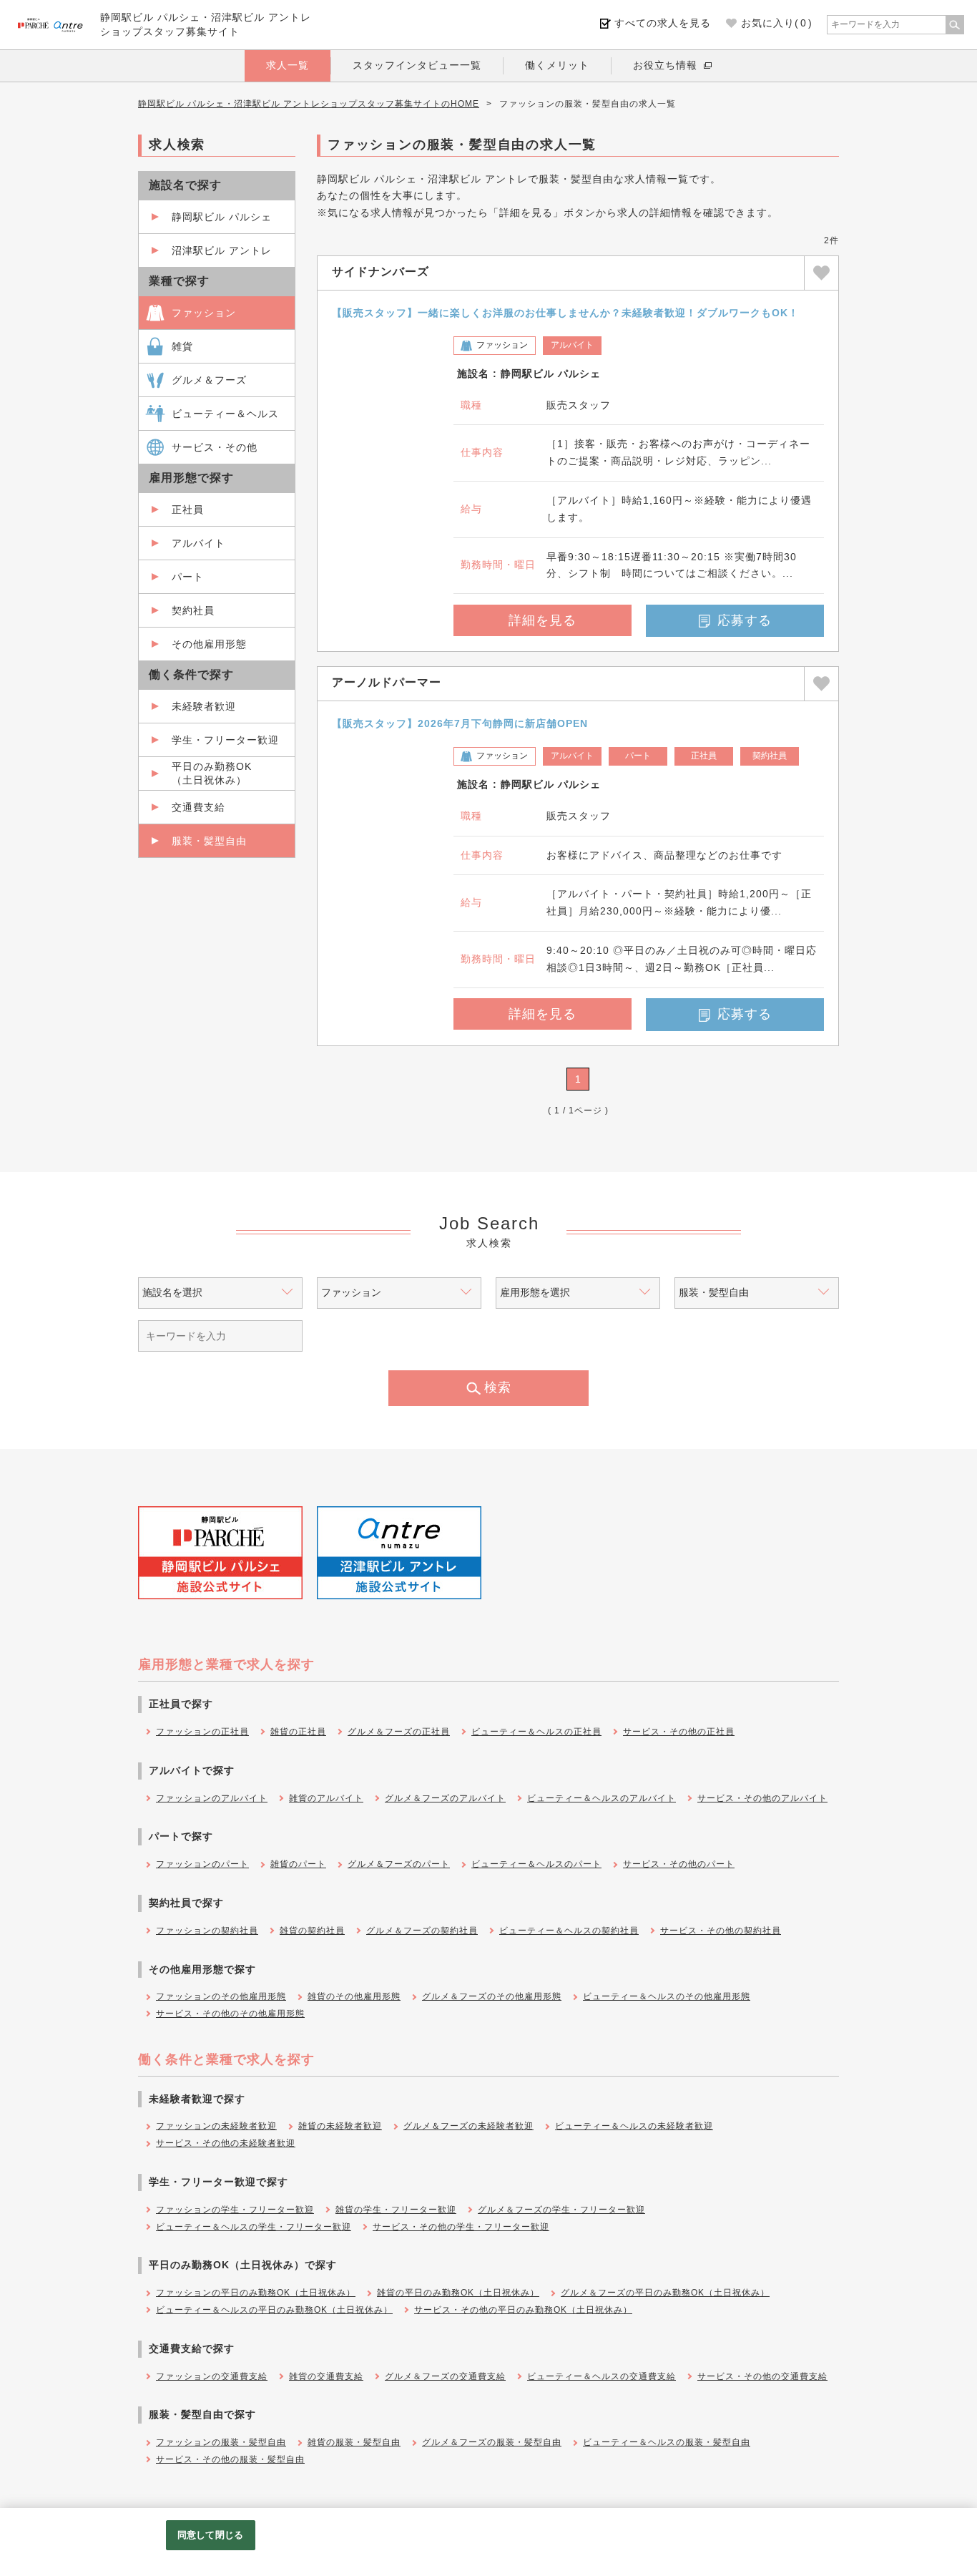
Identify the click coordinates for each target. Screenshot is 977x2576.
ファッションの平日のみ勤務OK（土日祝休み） (256, 2293)
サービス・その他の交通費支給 (762, 2376)
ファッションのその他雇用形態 (221, 1996)
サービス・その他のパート (679, 1864)
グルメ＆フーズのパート (399, 1864)
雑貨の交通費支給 (326, 2376)
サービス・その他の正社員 (679, 1732)
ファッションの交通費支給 (212, 2376)
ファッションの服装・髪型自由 (221, 2442)
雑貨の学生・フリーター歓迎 (396, 2210)
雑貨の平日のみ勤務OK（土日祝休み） (458, 2293)
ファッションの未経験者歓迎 (216, 2126)
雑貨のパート (298, 1864)
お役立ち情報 (665, 65)
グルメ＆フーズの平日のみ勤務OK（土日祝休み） (665, 2293)
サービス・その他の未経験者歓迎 (226, 2143)
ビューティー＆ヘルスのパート (536, 1864)
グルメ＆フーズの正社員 (399, 1732)
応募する (745, 620)
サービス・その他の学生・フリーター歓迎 (461, 2227)
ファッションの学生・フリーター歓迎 (235, 2210)
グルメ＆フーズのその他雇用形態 (492, 1996)
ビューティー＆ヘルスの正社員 (536, 1732)
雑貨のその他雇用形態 (354, 1996)
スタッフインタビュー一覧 (417, 65)
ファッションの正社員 (202, 1732)
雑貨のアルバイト (326, 1798)
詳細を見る (542, 620)
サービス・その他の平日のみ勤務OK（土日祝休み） (523, 2310)
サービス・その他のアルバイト (762, 1798)
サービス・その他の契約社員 (721, 1931)
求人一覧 (288, 65)
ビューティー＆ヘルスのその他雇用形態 (667, 1996)
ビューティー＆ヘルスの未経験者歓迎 (634, 2126)
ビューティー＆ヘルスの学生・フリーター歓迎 (254, 2227)
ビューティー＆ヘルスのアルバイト (602, 1798)
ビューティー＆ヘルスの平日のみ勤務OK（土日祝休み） (274, 2310)
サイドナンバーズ (381, 272)
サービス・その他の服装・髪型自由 (230, 2459)
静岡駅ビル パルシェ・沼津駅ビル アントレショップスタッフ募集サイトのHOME (309, 104)
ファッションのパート (202, 1864)
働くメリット (557, 65)
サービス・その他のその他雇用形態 (230, 2014)
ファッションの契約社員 (207, 1931)
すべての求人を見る (663, 23)
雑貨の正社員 (298, 1732)
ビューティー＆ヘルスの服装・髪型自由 (667, 2442)
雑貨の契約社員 (312, 1931)
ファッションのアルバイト (212, 1798)
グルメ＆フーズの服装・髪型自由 (492, 2442)
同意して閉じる (210, 2535)
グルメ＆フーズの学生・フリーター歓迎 (561, 2210)
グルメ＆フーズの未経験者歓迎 (468, 2126)
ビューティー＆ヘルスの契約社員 (569, 1931)
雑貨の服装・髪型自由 (354, 2442)
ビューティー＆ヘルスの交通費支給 (602, 2376)
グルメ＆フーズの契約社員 (422, 1931)
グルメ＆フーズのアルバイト (445, 1798)
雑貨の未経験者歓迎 (340, 2126)
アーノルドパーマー (387, 682)
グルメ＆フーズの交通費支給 (445, 2376)
